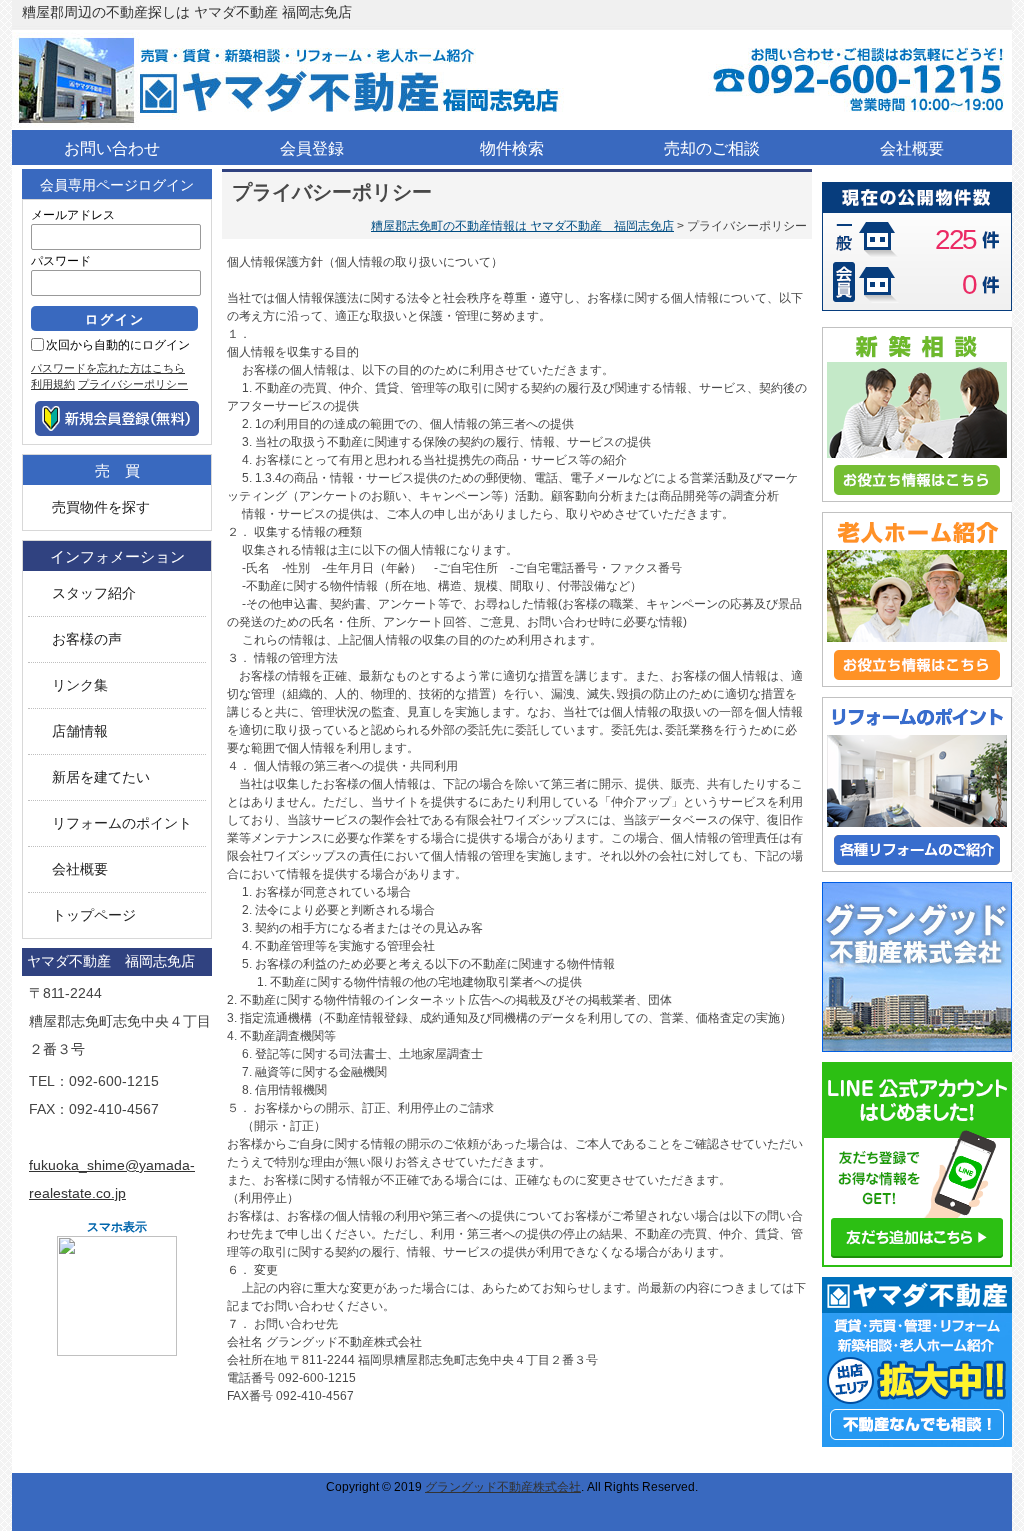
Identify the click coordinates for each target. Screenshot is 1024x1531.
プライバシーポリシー (133, 384)
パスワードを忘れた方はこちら (108, 368)
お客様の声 (87, 639)
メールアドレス (73, 215)
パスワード (61, 261)
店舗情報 (80, 731)
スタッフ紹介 (94, 593)
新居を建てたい (101, 777)
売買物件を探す (101, 507)
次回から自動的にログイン (118, 345)
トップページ (94, 915)
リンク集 (80, 685)
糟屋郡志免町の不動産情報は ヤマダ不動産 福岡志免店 (522, 226)
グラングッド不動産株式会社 (503, 1487)
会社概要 (80, 869)
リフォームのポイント (122, 823)
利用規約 (53, 384)
